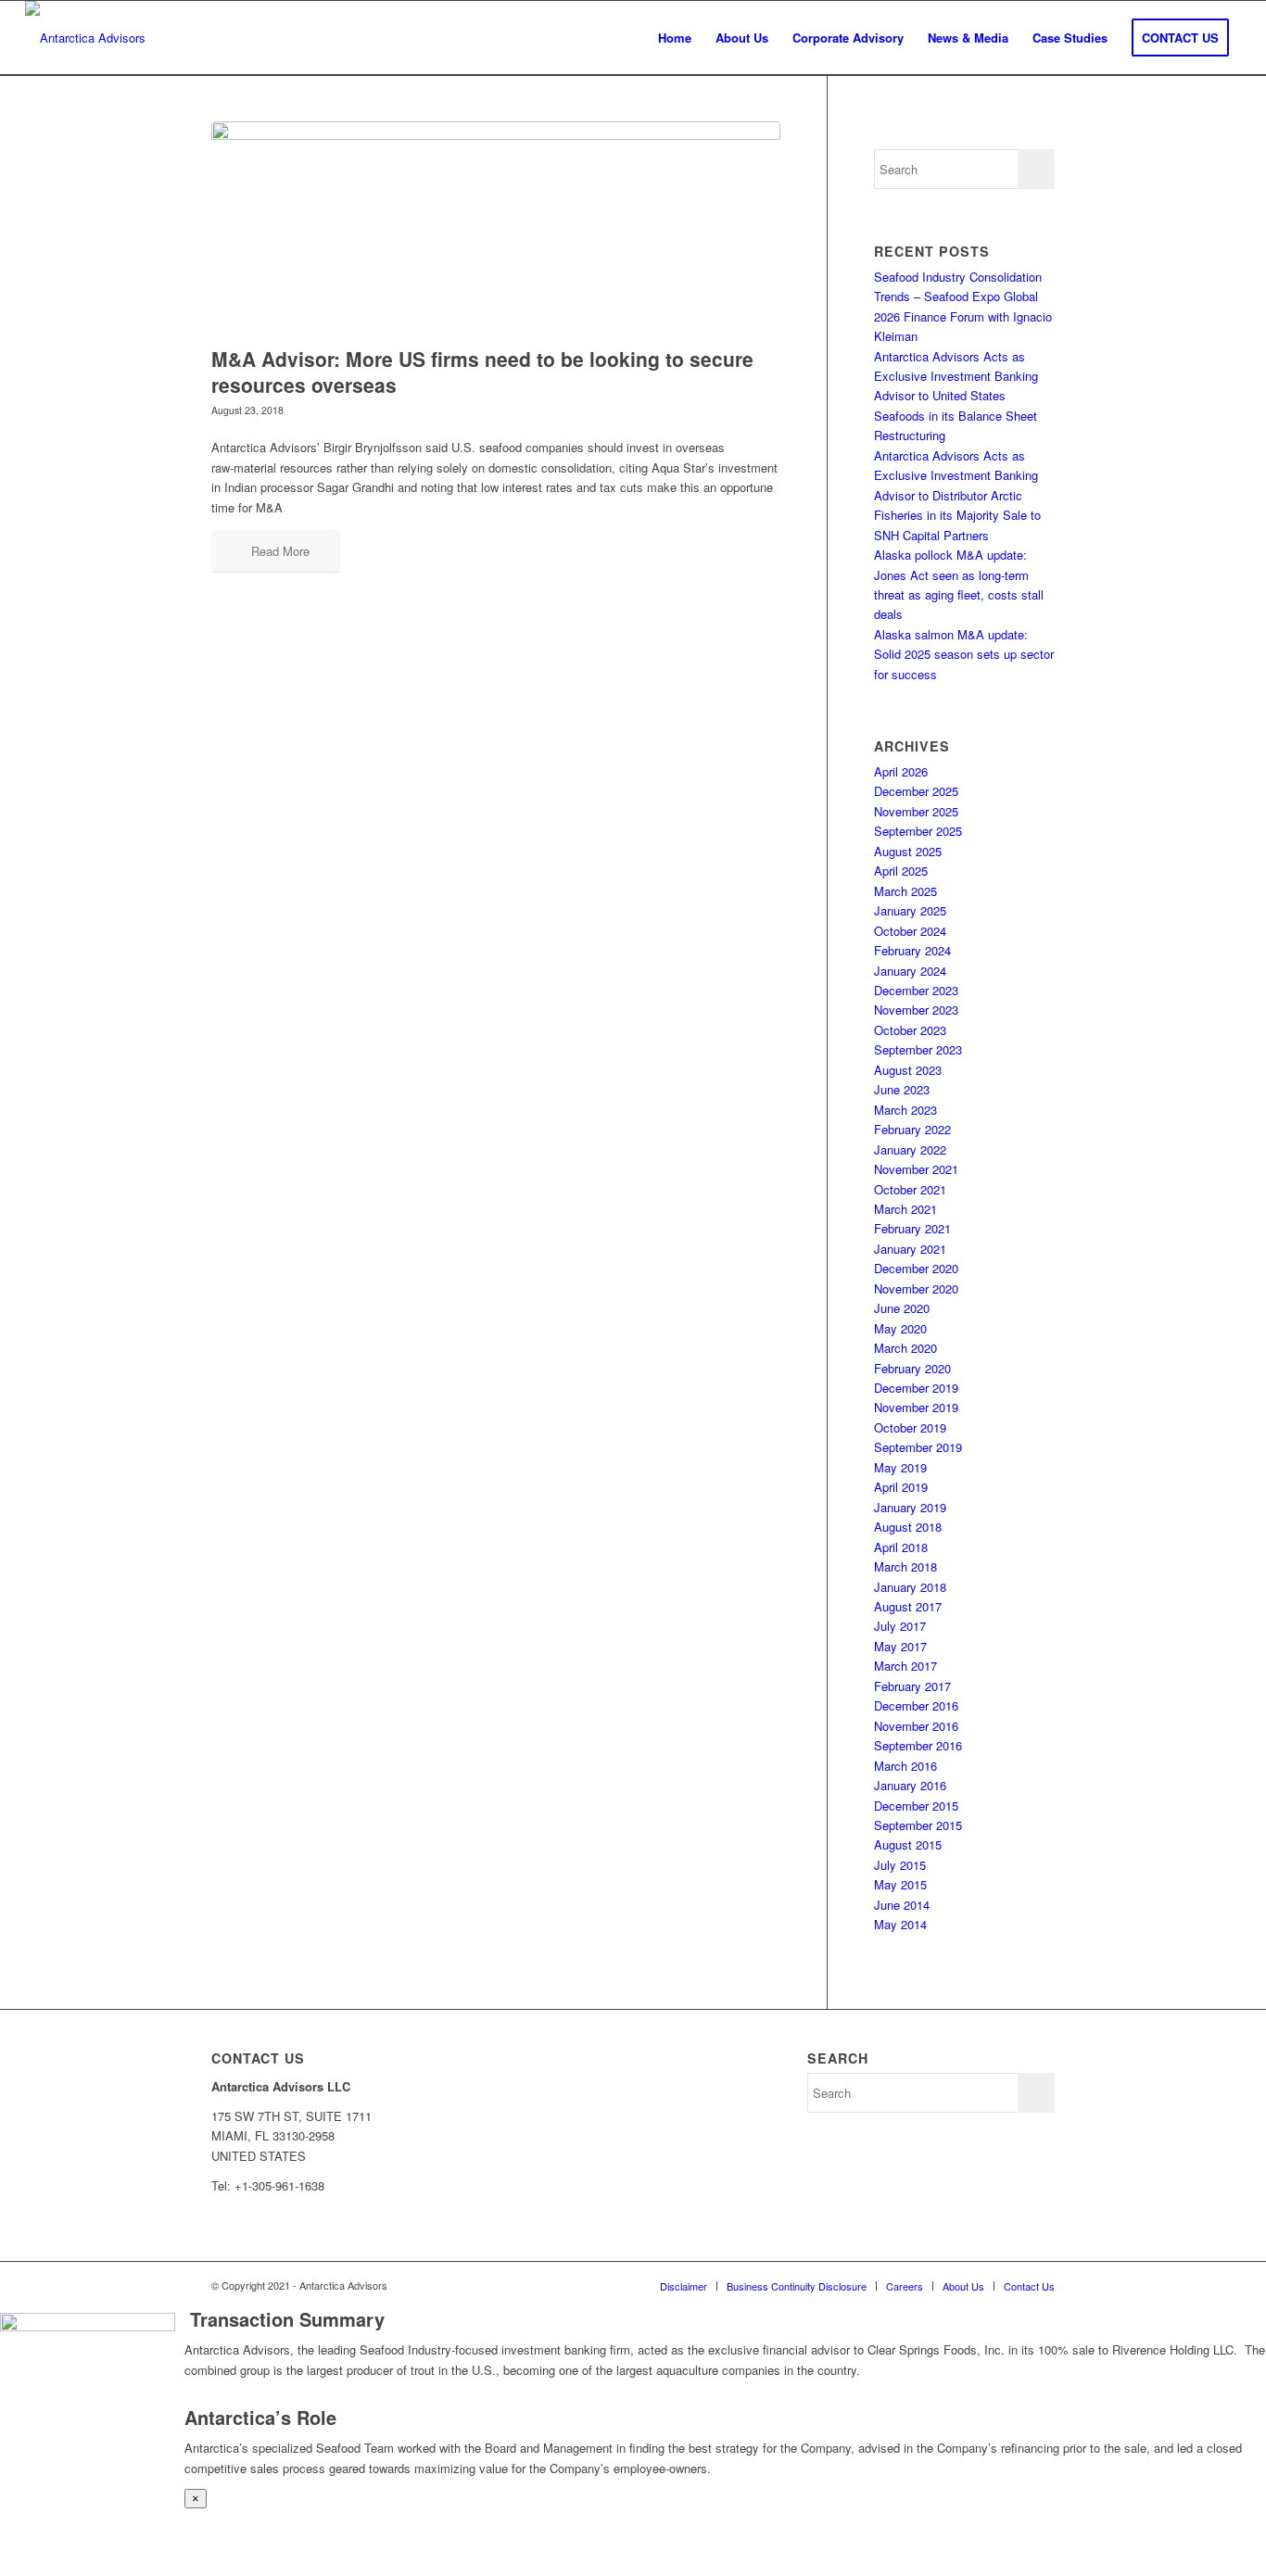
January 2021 (910, 1249)
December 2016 (916, 1705)
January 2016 (910, 1785)
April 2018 (901, 1547)
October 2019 (910, 1427)
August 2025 (908, 851)
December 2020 (916, 1268)
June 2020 (902, 1308)
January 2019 (910, 1507)
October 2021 (910, 1189)
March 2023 (905, 1110)
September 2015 (918, 1825)
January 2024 (910, 971)
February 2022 (912, 1129)
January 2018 (910, 1587)
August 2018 (908, 1527)
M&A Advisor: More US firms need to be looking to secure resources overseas (482, 371)
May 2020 (900, 1328)
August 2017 (908, 1606)
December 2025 (916, 791)
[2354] (496, 229)
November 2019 (916, 1407)
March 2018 (905, 1566)
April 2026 (901, 771)
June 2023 (902, 1089)
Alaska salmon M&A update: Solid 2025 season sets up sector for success (964, 654)
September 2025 (918, 831)
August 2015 (908, 1844)
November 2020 (916, 1288)
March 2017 (905, 1666)
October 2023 (910, 1030)
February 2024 (912, 950)
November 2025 (916, 811)
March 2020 (905, 1348)
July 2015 (900, 1865)
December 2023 (916, 990)
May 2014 (900, 1924)
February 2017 (912, 1686)
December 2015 (916, 1806)
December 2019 (916, 1388)
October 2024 (910, 931)
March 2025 (905, 891)
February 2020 (912, 1368)
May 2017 (900, 1646)
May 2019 (900, 1467)
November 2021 (916, 1169)
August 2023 (908, 1070)
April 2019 (901, 1487)
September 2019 (918, 1447)
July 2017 (900, 1626)
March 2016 (905, 1766)
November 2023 (916, 1010)
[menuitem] (675, 38)
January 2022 (910, 1149)
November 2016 (916, 1726)
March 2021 (905, 1209)
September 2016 (918, 1745)
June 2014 (902, 1905)
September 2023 (918, 1049)
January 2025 (910, 910)
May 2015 (900, 1884)
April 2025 (901, 871)
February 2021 (912, 1228)
